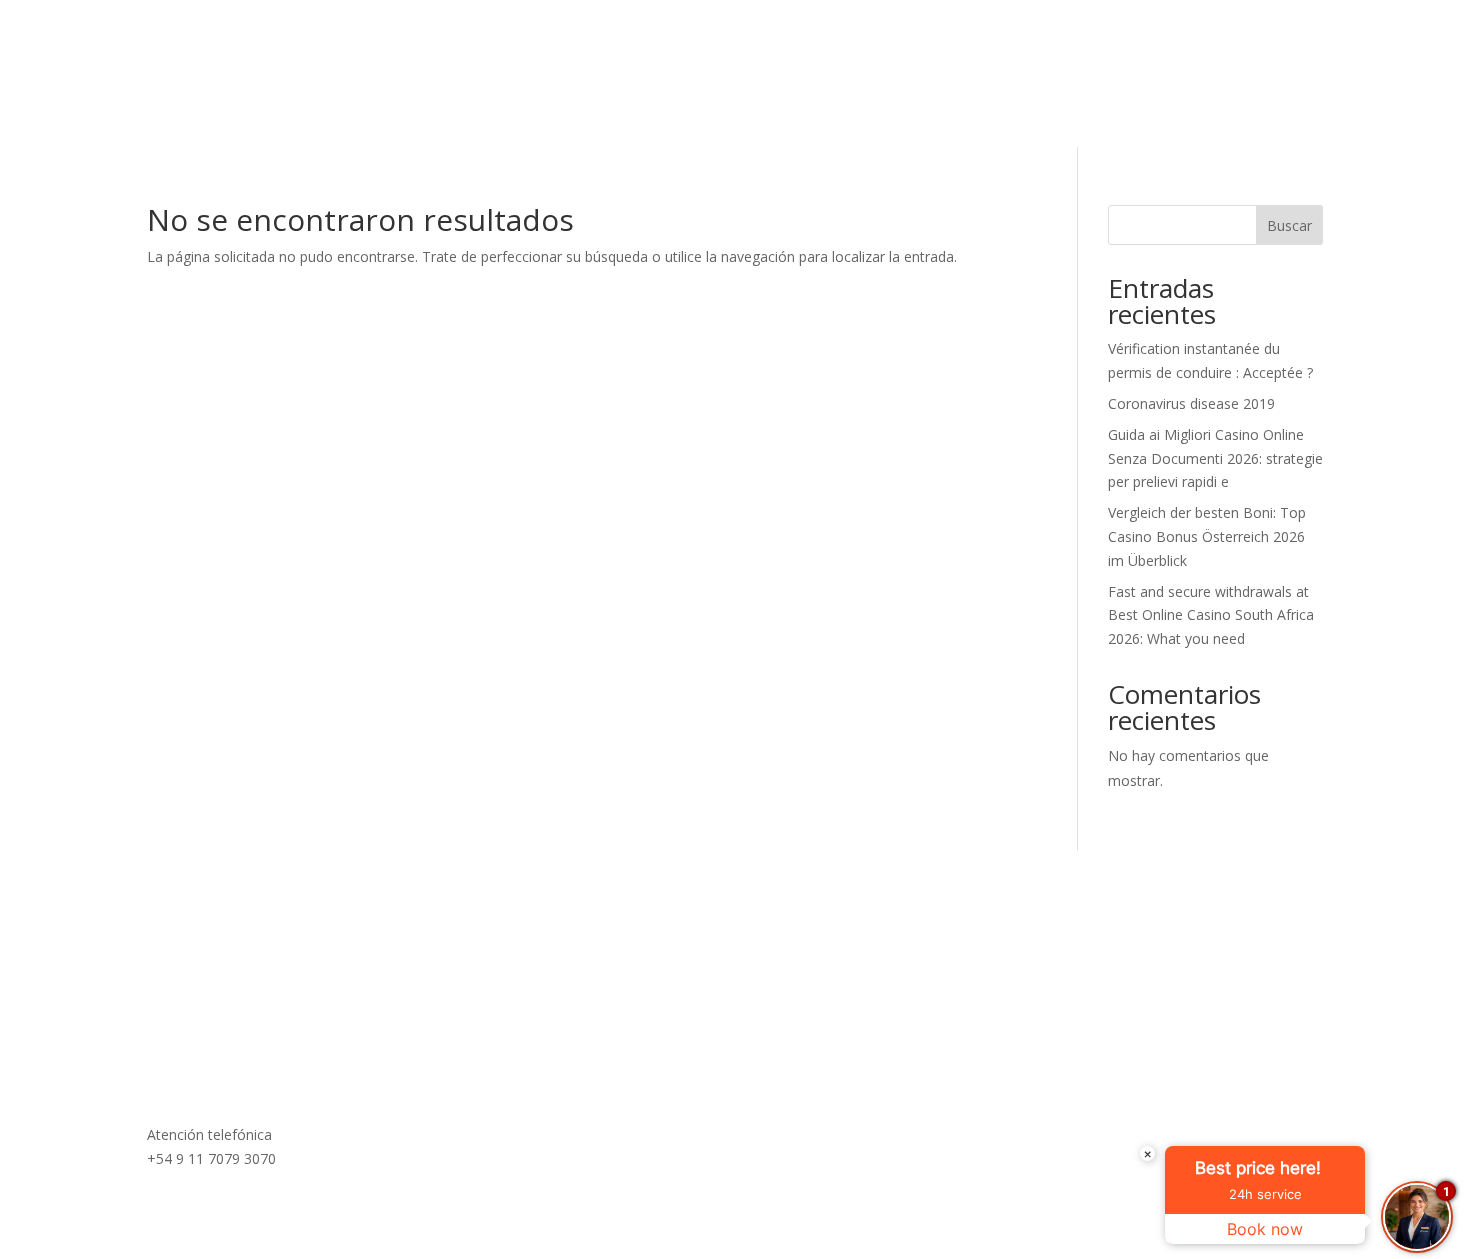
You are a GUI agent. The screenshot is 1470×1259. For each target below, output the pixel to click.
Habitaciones (777, 113)
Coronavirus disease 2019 (1191, 403)
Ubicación (896, 113)
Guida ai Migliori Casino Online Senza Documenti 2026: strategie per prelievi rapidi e (1215, 458)
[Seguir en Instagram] (1267, 44)
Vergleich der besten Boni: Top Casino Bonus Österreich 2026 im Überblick (1207, 536)
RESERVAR (1162, 43)
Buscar (1289, 225)
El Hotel (465, 113)
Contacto (998, 113)
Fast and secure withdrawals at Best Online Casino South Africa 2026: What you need (1211, 615)
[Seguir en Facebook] (1307, 44)
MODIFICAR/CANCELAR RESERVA (930, 43)
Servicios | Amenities (610, 113)
